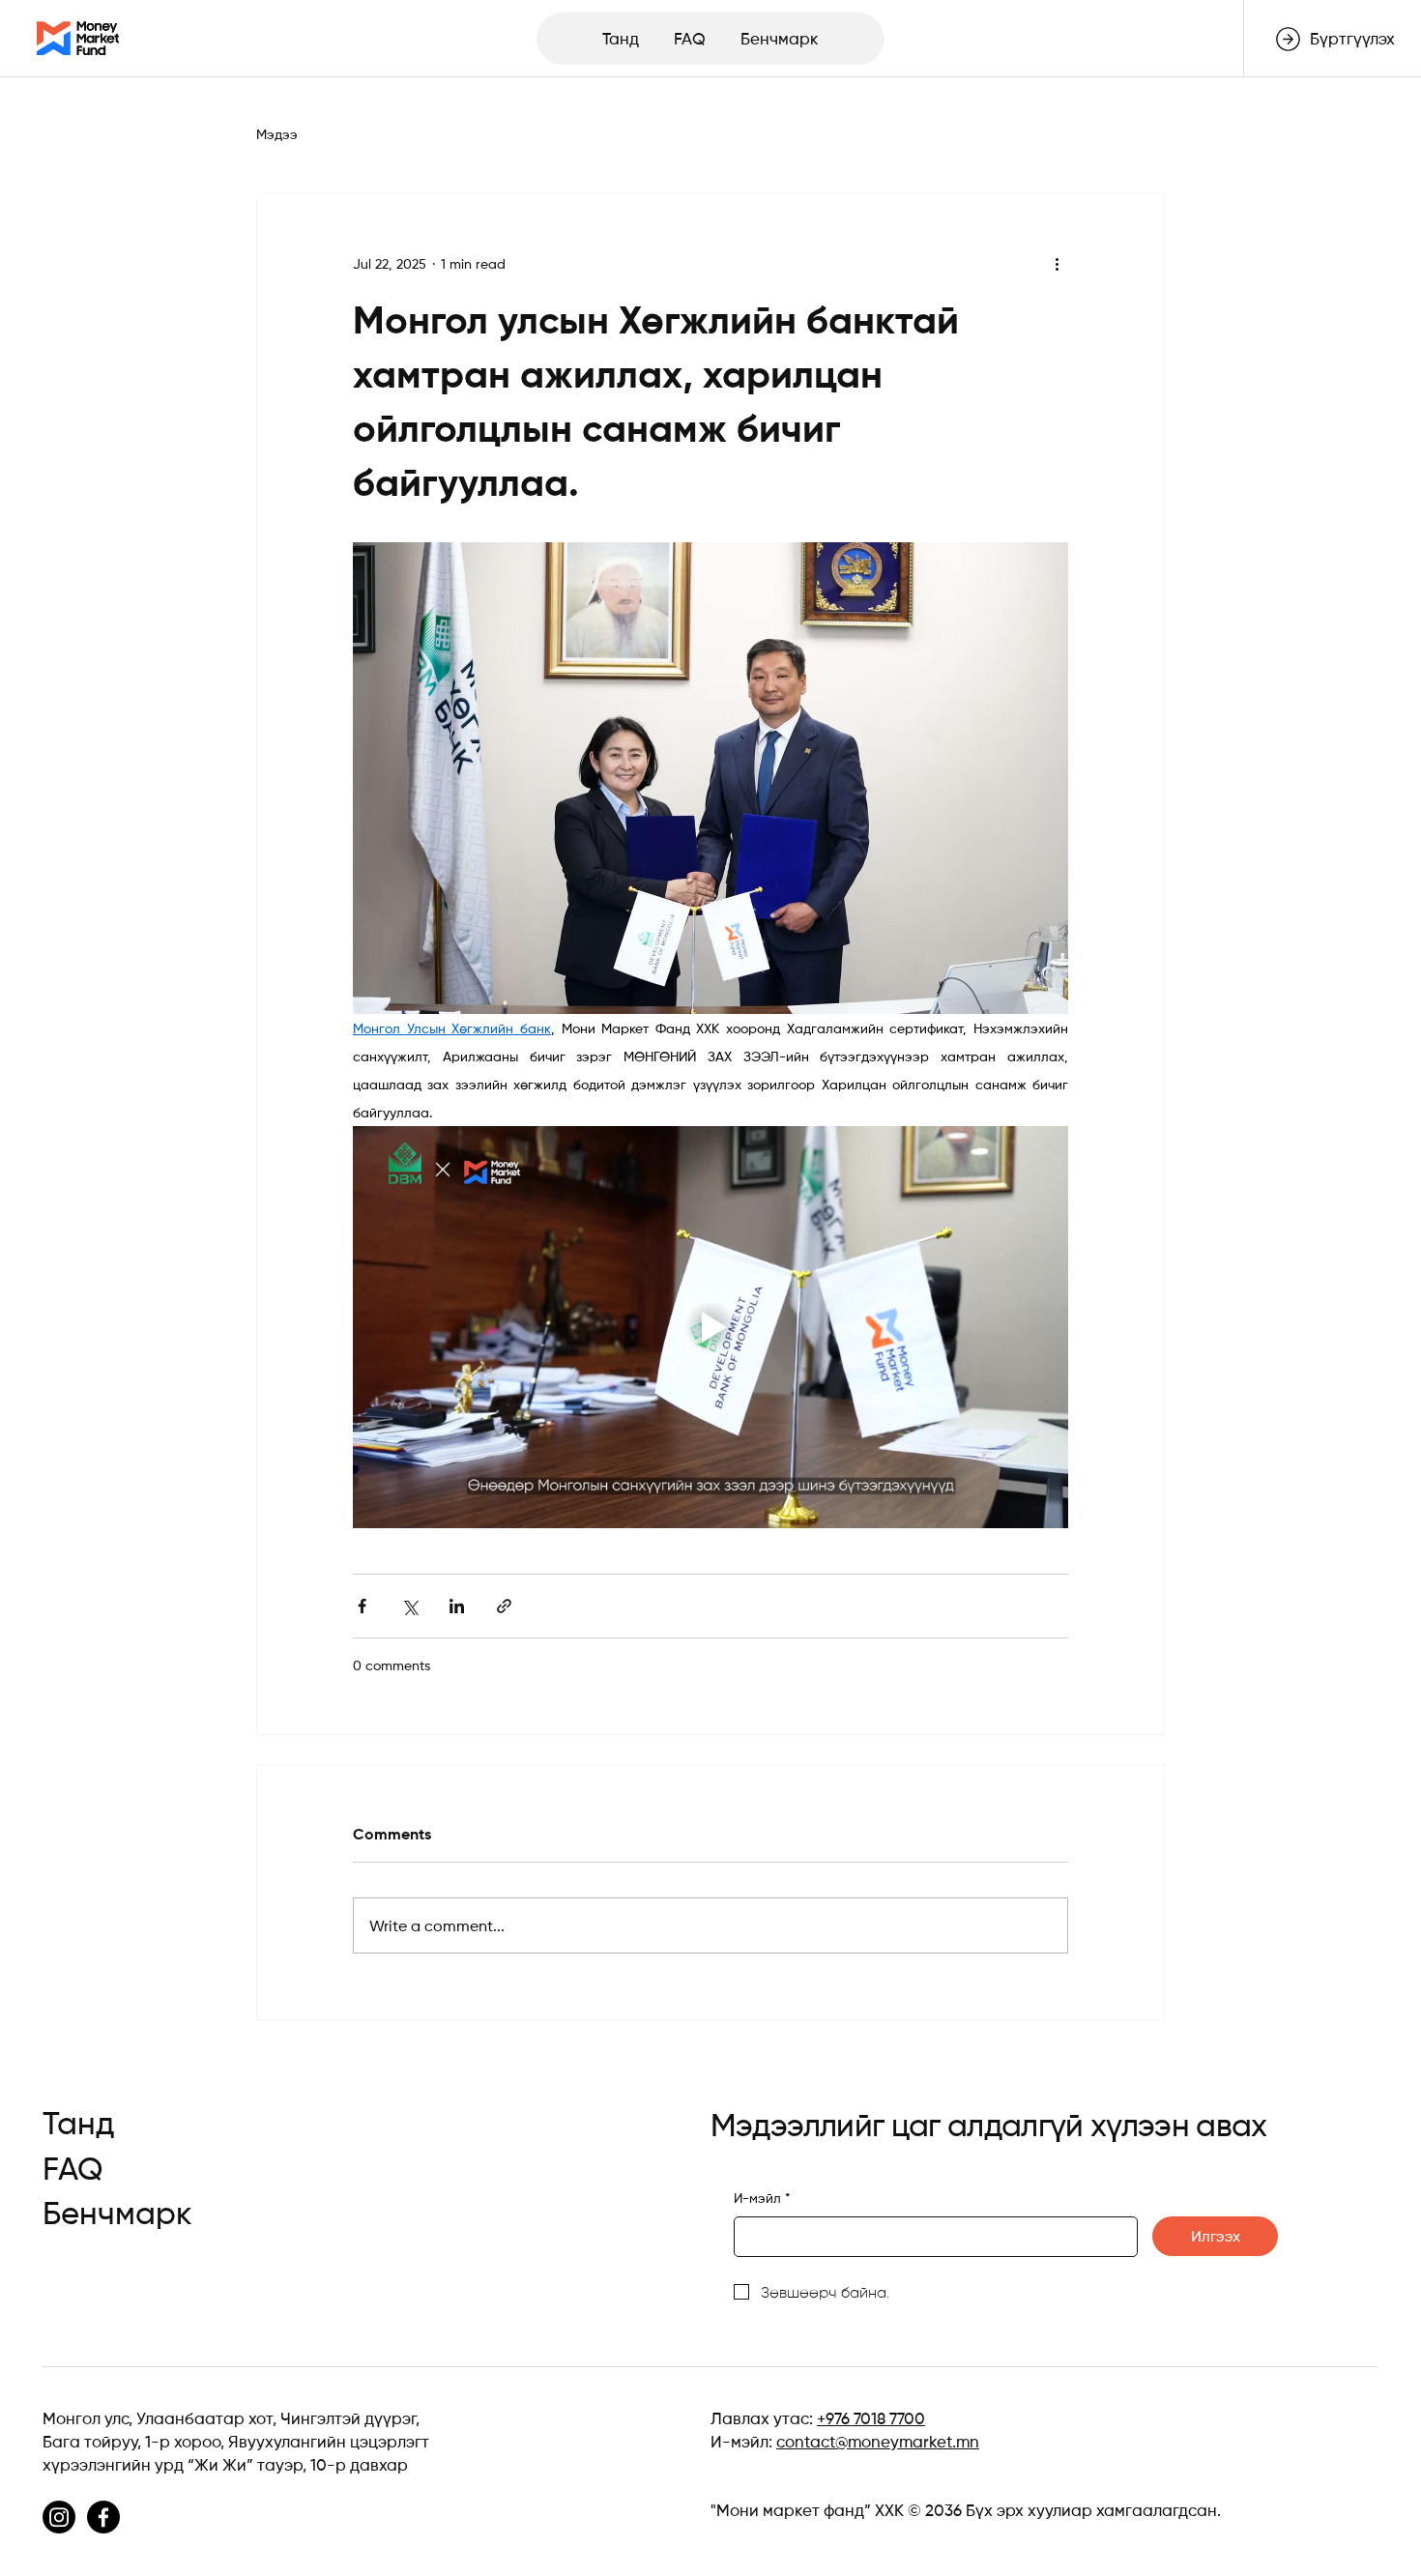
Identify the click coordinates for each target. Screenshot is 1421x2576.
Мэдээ (277, 134)
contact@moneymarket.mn (878, 2442)
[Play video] (710, 1327)
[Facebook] (103, 2517)
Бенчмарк (117, 2213)
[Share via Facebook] (362, 1606)
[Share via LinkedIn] (457, 1606)
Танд (79, 2123)
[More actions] (1057, 264)
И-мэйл (762, 2198)
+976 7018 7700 (871, 2418)
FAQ (73, 2169)
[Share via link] (504, 1606)
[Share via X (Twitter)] (409, 1606)
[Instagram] (59, 2517)
